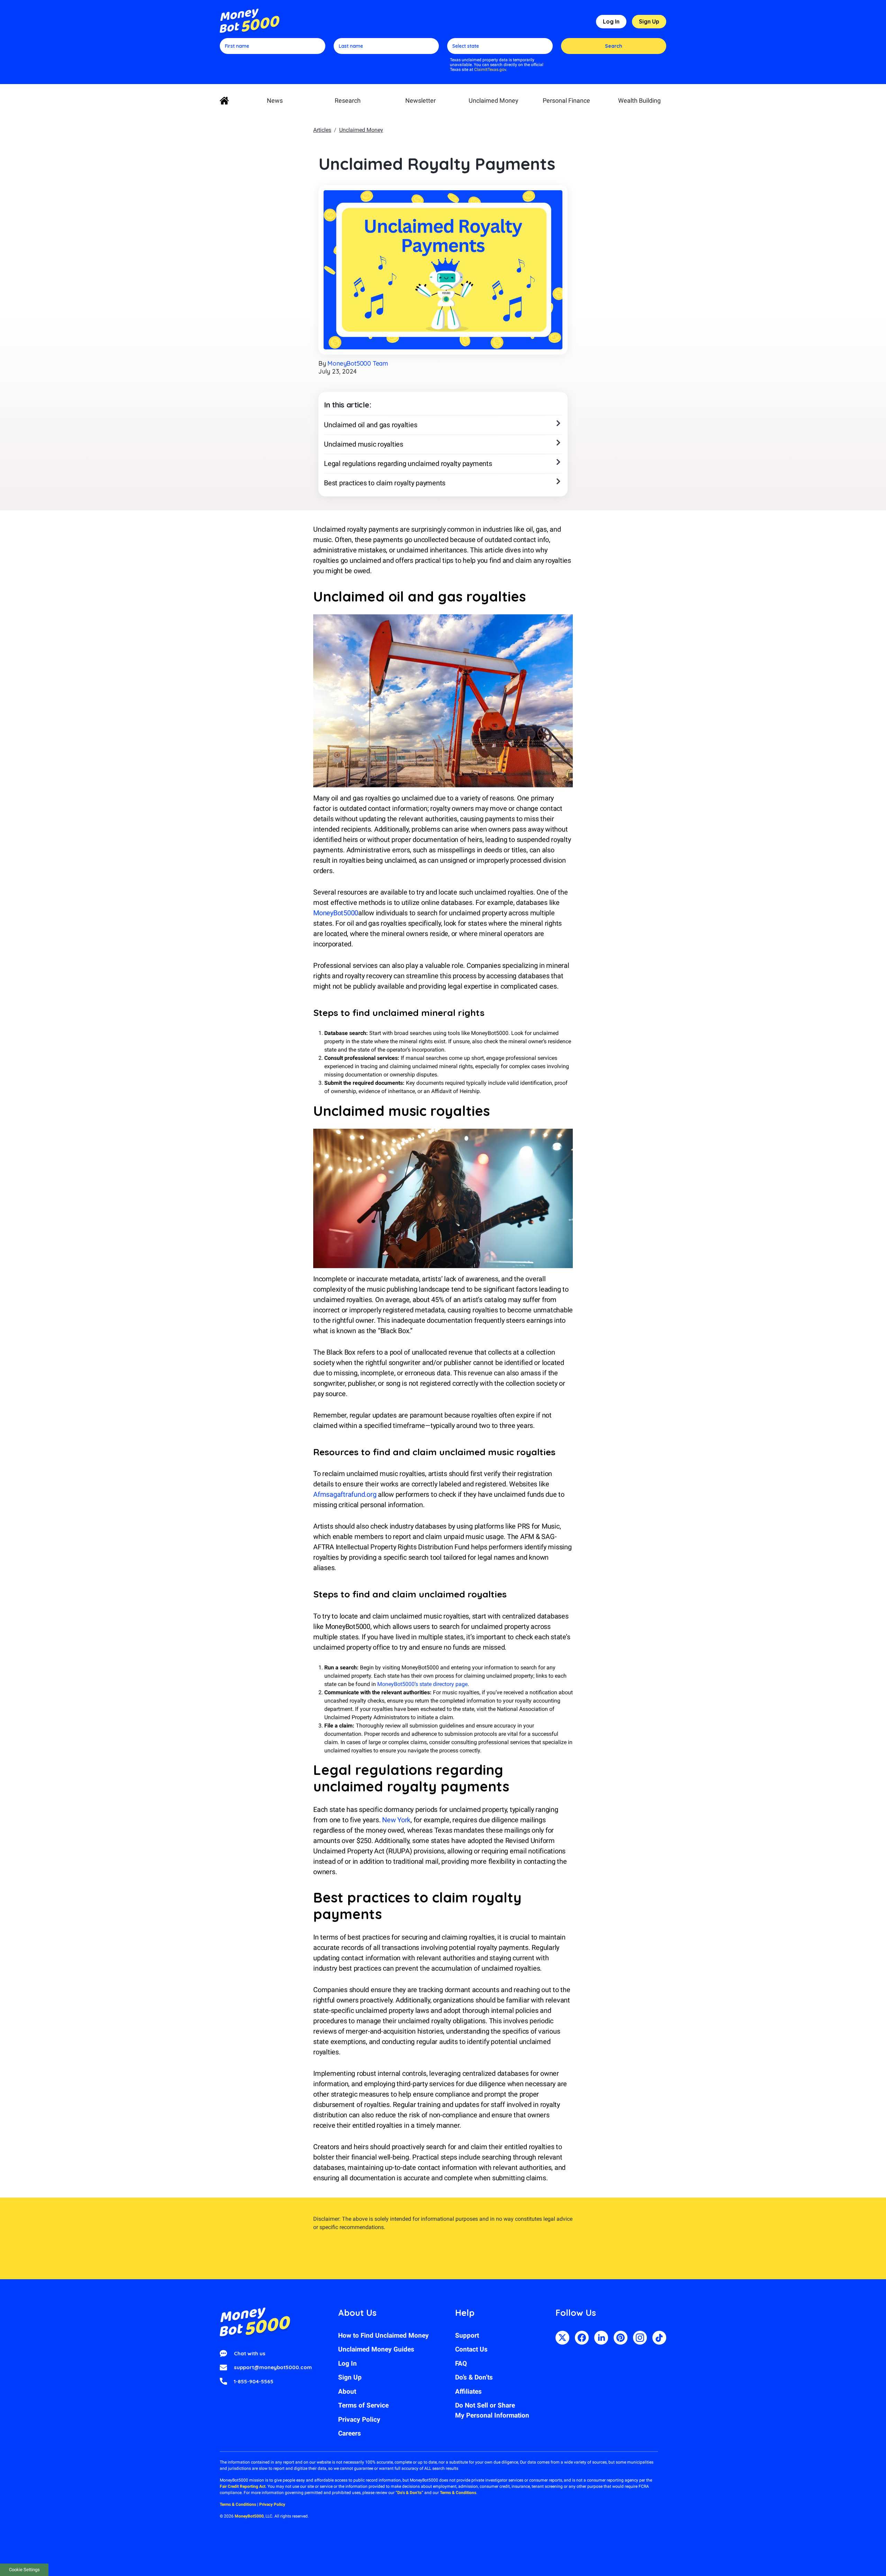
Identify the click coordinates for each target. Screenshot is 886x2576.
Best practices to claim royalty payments (385, 483)
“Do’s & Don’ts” (409, 2493)
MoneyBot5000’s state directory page (422, 1684)
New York (396, 1820)
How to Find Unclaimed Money (383, 2335)
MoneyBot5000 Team (358, 363)
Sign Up (649, 21)
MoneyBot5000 (336, 913)
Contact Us (471, 2349)
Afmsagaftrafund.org (345, 1494)
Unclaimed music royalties (364, 444)
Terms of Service (363, 2405)
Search (614, 46)
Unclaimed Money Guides (376, 2349)
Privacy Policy (359, 2419)
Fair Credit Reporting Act (243, 2486)
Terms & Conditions (458, 2493)
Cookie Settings (24, 2570)
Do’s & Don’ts (474, 2377)
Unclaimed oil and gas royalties (370, 425)
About (347, 2391)
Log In (611, 21)
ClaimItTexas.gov (490, 70)
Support (467, 2335)
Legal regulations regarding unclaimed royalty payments (408, 464)
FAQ (461, 2363)
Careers (350, 2433)
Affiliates (468, 2391)
